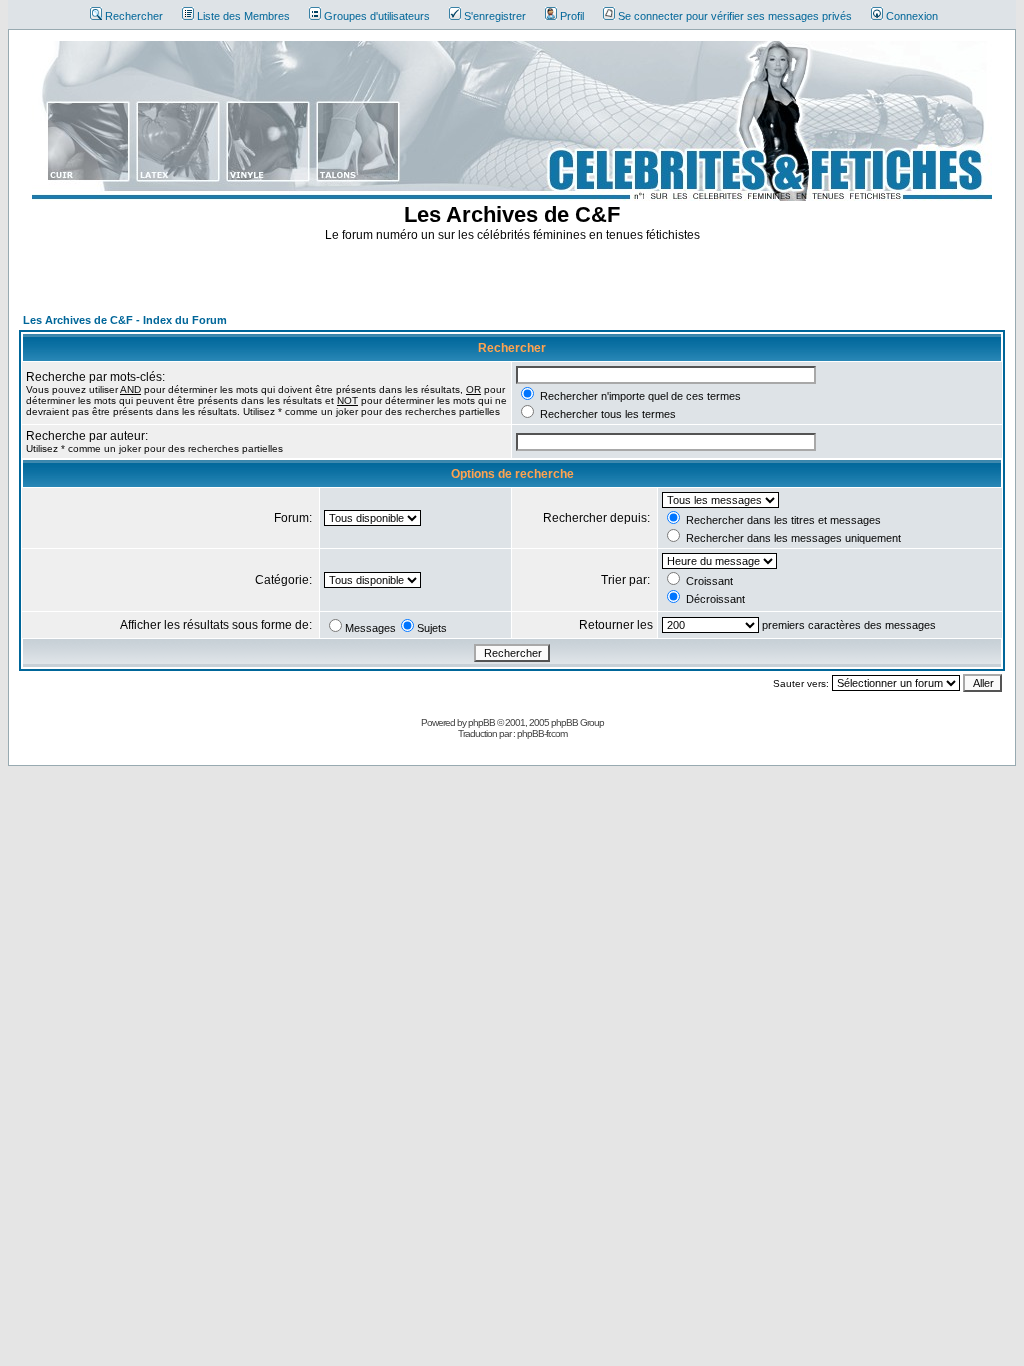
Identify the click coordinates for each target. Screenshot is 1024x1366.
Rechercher (134, 16)
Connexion (912, 16)
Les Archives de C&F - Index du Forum (125, 320)
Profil (572, 16)
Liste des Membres (243, 16)
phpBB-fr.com (542, 733)
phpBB (481, 722)
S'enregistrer (495, 16)
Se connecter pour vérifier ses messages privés (735, 16)
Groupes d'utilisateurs (377, 16)
